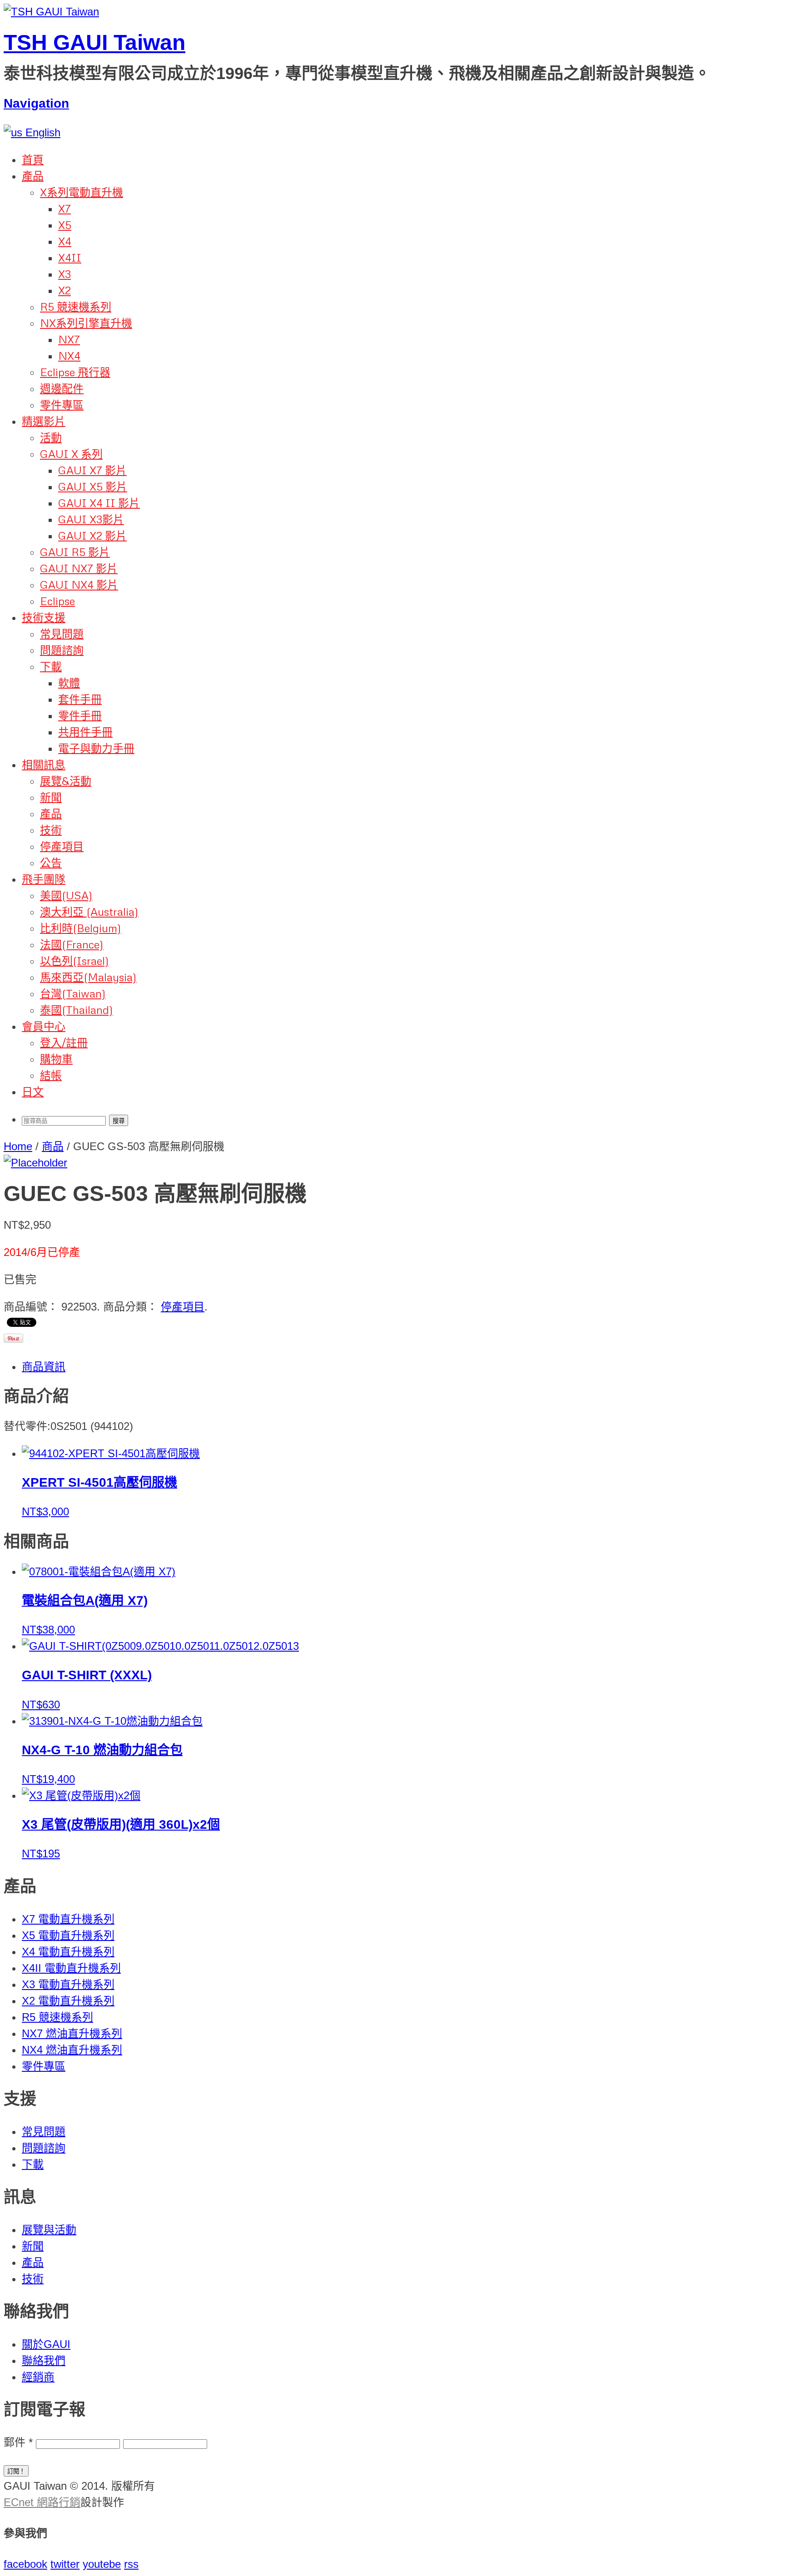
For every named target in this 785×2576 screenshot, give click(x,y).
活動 (51, 437)
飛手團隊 (44, 879)
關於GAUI (46, 2344)
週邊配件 (62, 388)
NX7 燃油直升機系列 (72, 2033)
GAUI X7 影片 (92, 470)
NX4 (69, 355)
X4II (70, 257)
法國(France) (72, 944)
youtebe (102, 2564)
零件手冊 (80, 715)
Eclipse (57, 601)
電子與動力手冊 (96, 748)
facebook (25, 2564)
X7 (65, 208)
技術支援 (44, 617)
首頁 (33, 159)
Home (18, 1146)
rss (131, 2564)
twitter (65, 2564)
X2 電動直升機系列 (68, 2001)
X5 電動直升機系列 (68, 1935)
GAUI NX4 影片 (79, 584)
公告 (51, 862)
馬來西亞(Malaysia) (88, 977)
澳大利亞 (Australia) (89, 911)
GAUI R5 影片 (75, 552)
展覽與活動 (49, 2230)
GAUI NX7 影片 (79, 568)
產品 (33, 176)
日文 (33, 1091)
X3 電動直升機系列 (68, 1984)
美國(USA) (66, 895)
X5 (65, 225)
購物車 (56, 1059)
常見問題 (62, 633)
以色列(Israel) (75, 960)
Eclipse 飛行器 (75, 372)
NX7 (69, 339)
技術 (51, 830)
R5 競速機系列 (76, 306)
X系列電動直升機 (82, 192)
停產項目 (62, 846)
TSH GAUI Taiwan (94, 42)
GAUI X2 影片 (92, 535)
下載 (51, 666)
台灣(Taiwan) (73, 993)
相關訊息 (44, 764)
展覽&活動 (66, 781)
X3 (65, 274)
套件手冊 (80, 699)
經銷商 (38, 2377)
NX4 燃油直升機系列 (72, 2050)
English (41, 132)
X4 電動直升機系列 (68, 1952)
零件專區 (62, 405)
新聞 (51, 797)
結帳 (51, 1075)
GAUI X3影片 (91, 519)
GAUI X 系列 (71, 454)
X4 (65, 241)
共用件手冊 (85, 732)
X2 (65, 290)
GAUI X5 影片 (93, 486)
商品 (53, 1146)
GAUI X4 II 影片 (99, 503)
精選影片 (44, 421)
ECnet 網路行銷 (42, 2502)
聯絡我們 (44, 2360)
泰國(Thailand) (77, 1010)
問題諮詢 (62, 650)
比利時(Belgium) (81, 928)
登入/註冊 (64, 1042)
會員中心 (44, 1026)
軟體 (69, 682)
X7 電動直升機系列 (68, 1919)
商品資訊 (44, 1367)
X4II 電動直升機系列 (71, 1968)
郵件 (18, 2442)
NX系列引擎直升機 (86, 323)
